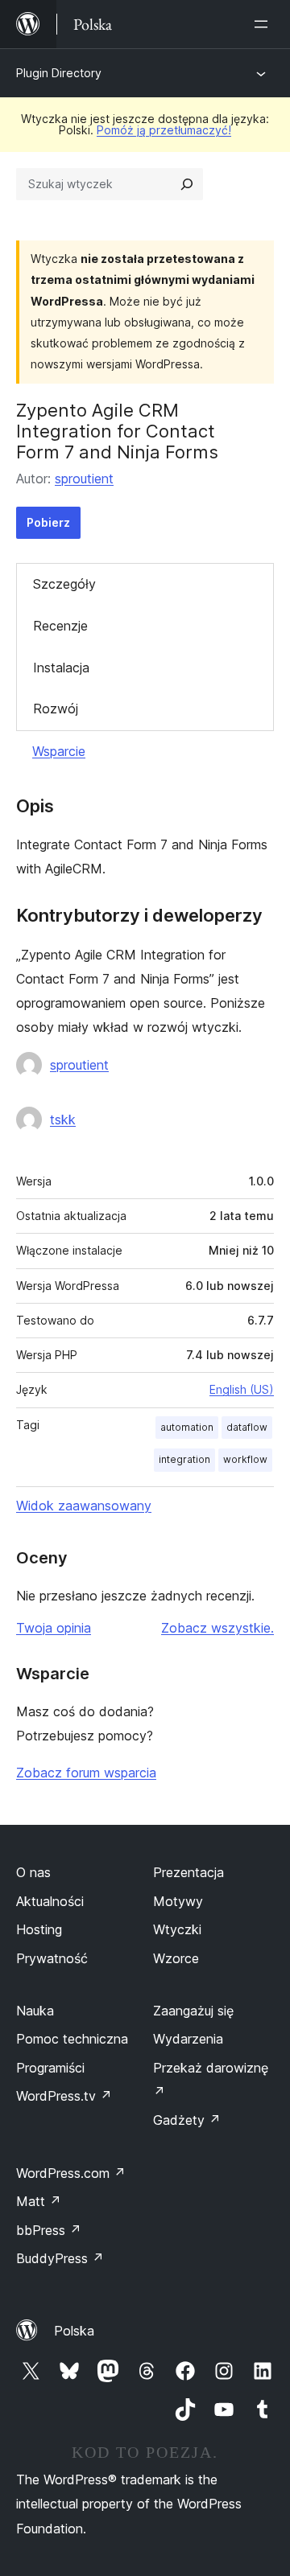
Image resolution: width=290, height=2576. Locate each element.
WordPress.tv (64, 2096)
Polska (74, 2331)
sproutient (84, 479)
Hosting (39, 1929)
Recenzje (60, 626)
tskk (63, 1120)
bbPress (49, 2230)
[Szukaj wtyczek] (187, 184)
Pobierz (48, 522)
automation (187, 1427)
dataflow (247, 1427)
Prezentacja (188, 1872)
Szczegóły (64, 584)
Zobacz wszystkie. (217, 1628)
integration (184, 1459)
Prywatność (52, 1958)
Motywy (178, 1901)
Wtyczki (177, 1929)
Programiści (50, 2068)
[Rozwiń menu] (264, 24)
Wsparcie (59, 751)
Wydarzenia (188, 2039)
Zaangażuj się (193, 2011)
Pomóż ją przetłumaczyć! (164, 130)
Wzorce (176, 1958)
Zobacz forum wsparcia (86, 1773)
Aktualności (50, 1901)
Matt (39, 2201)
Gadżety (187, 2120)
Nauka (35, 2011)
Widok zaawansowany (84, 1506)
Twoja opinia (54, 1628)
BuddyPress (60, 2258)
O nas (33, 1872)
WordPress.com (71, 2173)
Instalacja (61, 668)
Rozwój (56, 709)
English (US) (242, 1389)
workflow (245, 1459)
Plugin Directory (59, 73)
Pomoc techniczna (72, 2039)
